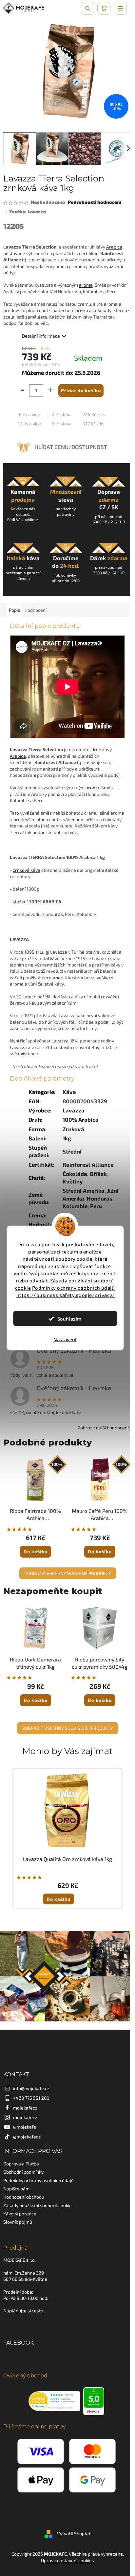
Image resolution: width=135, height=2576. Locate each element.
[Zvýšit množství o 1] (51, 392)
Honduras (100, 1198)
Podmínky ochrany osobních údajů (74, 1288)
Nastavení (65, 1339)
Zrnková (73, 1129)
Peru (96, 1206)
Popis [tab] (14, 610)
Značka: (28, 212)
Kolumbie (75, 1206)
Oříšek (98, 1174)
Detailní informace (41, 336)
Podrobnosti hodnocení (95, 202)
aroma (86, 285)
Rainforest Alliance (88, 1164)
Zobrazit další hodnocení (103, 1428)
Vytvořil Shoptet (74, 2534)
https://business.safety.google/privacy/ (66, 1295)
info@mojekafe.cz (31, 2088)
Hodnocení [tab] (36, 610)
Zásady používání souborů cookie (38, 2205)
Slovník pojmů (18, 2222)
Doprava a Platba (21, 2164)
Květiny (73, 1181)
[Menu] (120, 8)
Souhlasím (69, 1319)
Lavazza (74, 1110)
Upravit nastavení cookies (67, 2560)
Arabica (114, 247)
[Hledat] (87, 8)
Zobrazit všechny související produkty (68, 1728)
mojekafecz (25, 2108)
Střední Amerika (84, 1190)
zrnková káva (27, 870)
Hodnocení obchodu (24, 2197)
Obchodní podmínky (23, 2172)
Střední (72, 1151)
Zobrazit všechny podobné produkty (68, 1573)
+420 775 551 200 (31, 2098)
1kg (67, 1138)
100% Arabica (81, 1119)
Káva (69, 1092)
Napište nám (16, 2189)
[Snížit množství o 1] (21, 392)
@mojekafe (25, 2127)
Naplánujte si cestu (23, 2311)
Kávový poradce (20, 2214)
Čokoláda (75, 1174)
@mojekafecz (27, 2137)
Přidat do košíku (81, 390)
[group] (67, 1838)
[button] (67, 1893)
